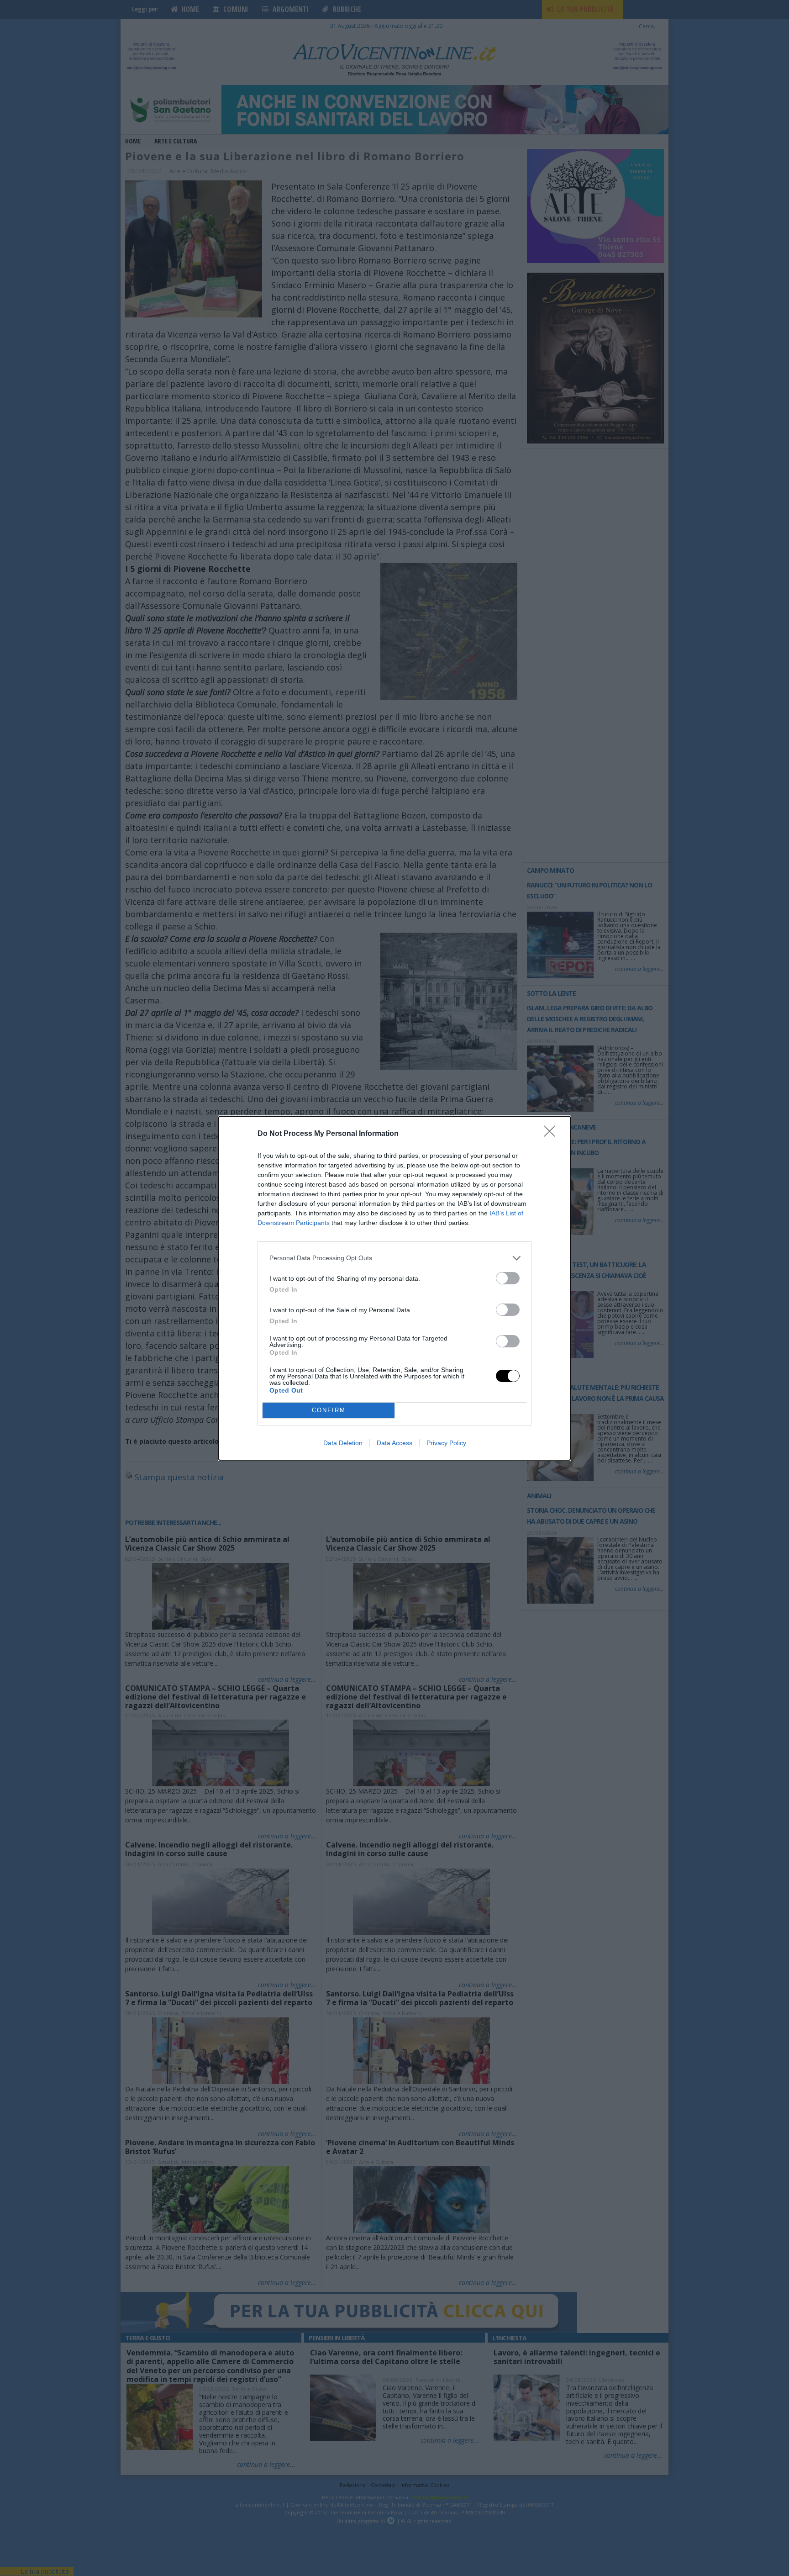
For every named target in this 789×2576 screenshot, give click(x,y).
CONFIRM (329, 1410)
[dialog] (394, 1288)
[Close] (552, 1134)
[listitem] (394, 1258)
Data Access (394, 1443)
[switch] (508, 1278)
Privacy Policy (446, 1443)
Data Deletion (343, 1443)
